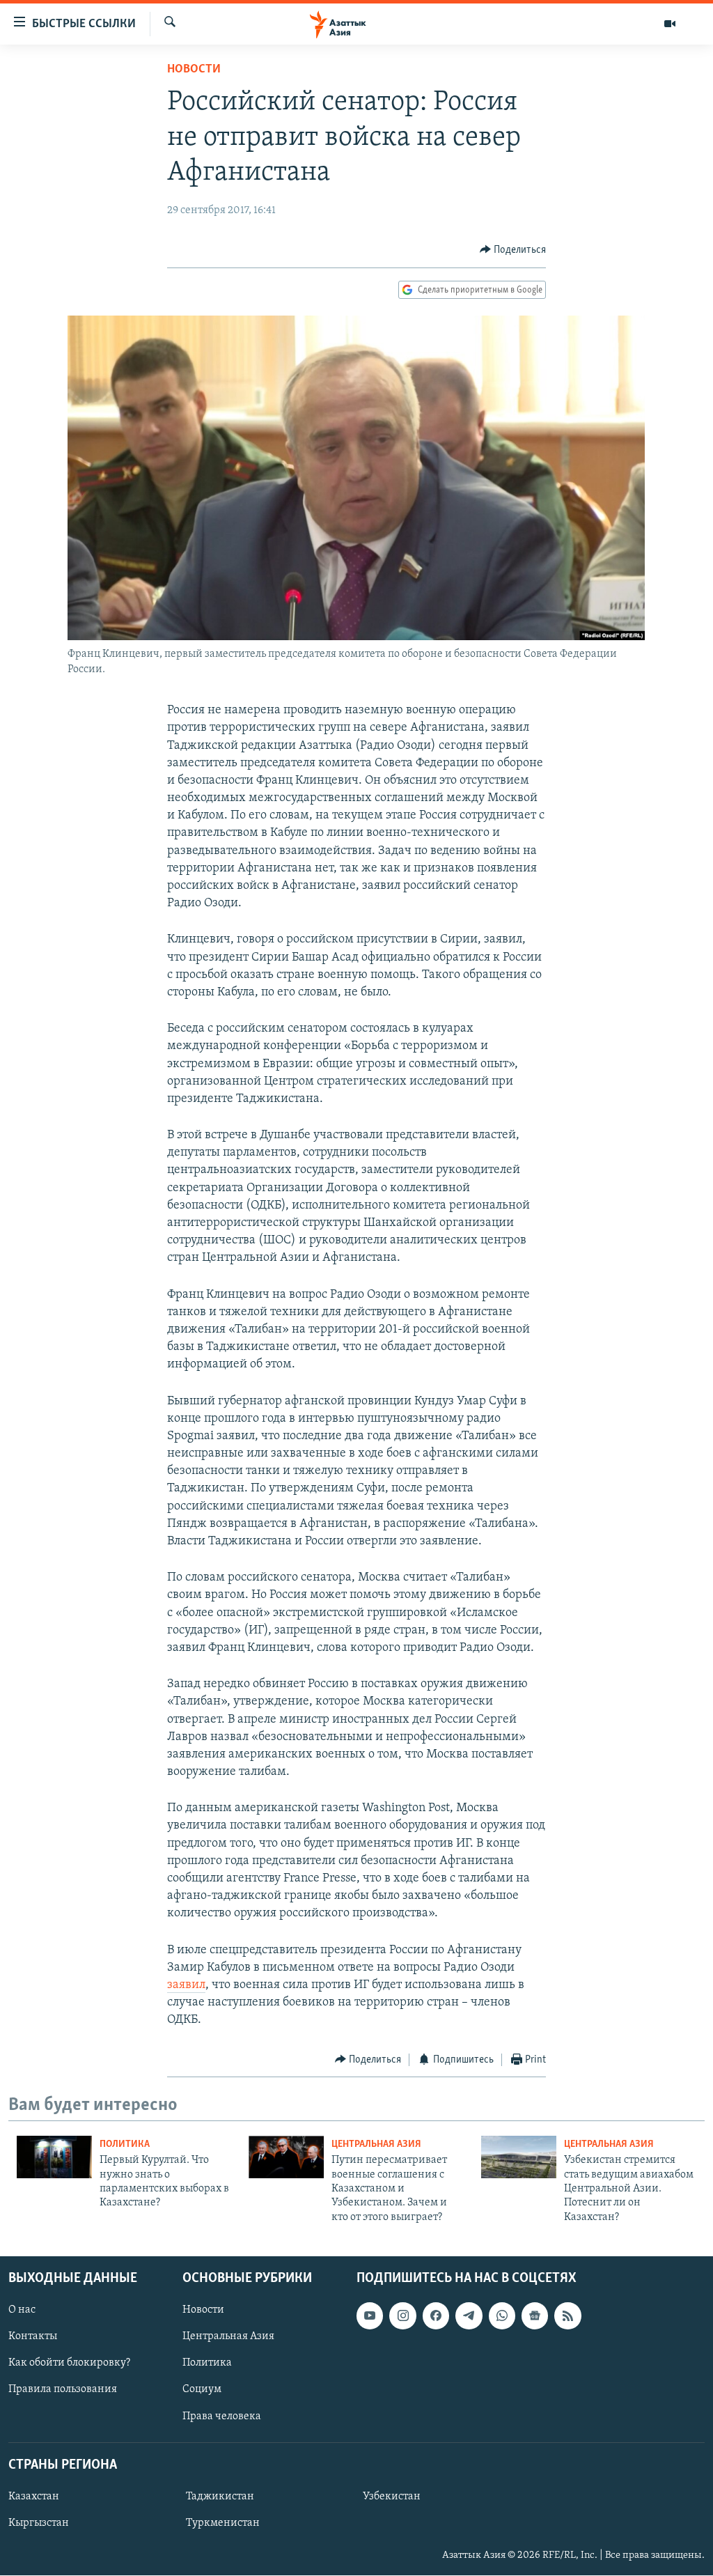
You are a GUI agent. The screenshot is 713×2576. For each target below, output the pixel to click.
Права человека (222, 2416)
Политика (125, 2144)
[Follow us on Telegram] (469, 2315)
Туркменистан (223, 2523)
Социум (202, 2390)
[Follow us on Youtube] (370, 2315)
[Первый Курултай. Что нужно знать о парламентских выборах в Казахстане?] (54, 2157)
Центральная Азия (376, 2144)
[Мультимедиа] (670, 24)
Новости (194, 70)
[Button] (513, 250)
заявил (186, 1985)
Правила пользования (63, 2390)
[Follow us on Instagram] (402, 2315)
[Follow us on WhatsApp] (502, 2315)
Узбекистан (392, 2497)
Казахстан (34, 2497)
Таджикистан (220, 2497)
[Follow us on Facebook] (436, 2315)
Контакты (33, 2336)
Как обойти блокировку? (69, 2364)
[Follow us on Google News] (535, 2315)
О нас (22, 2310)
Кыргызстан (39, 2523)
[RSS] (567, 2315)
